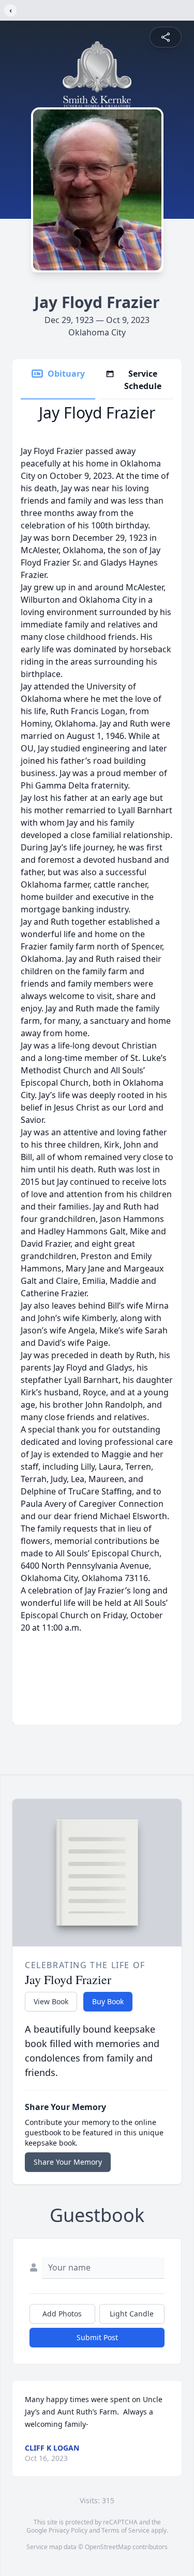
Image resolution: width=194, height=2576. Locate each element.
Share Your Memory (68, 2162)
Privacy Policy (68, 2530)
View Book (51, 2001)
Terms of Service (125, 2530)
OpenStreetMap (108, 2547)
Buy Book (108, 2001)
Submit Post (97, 2337)
